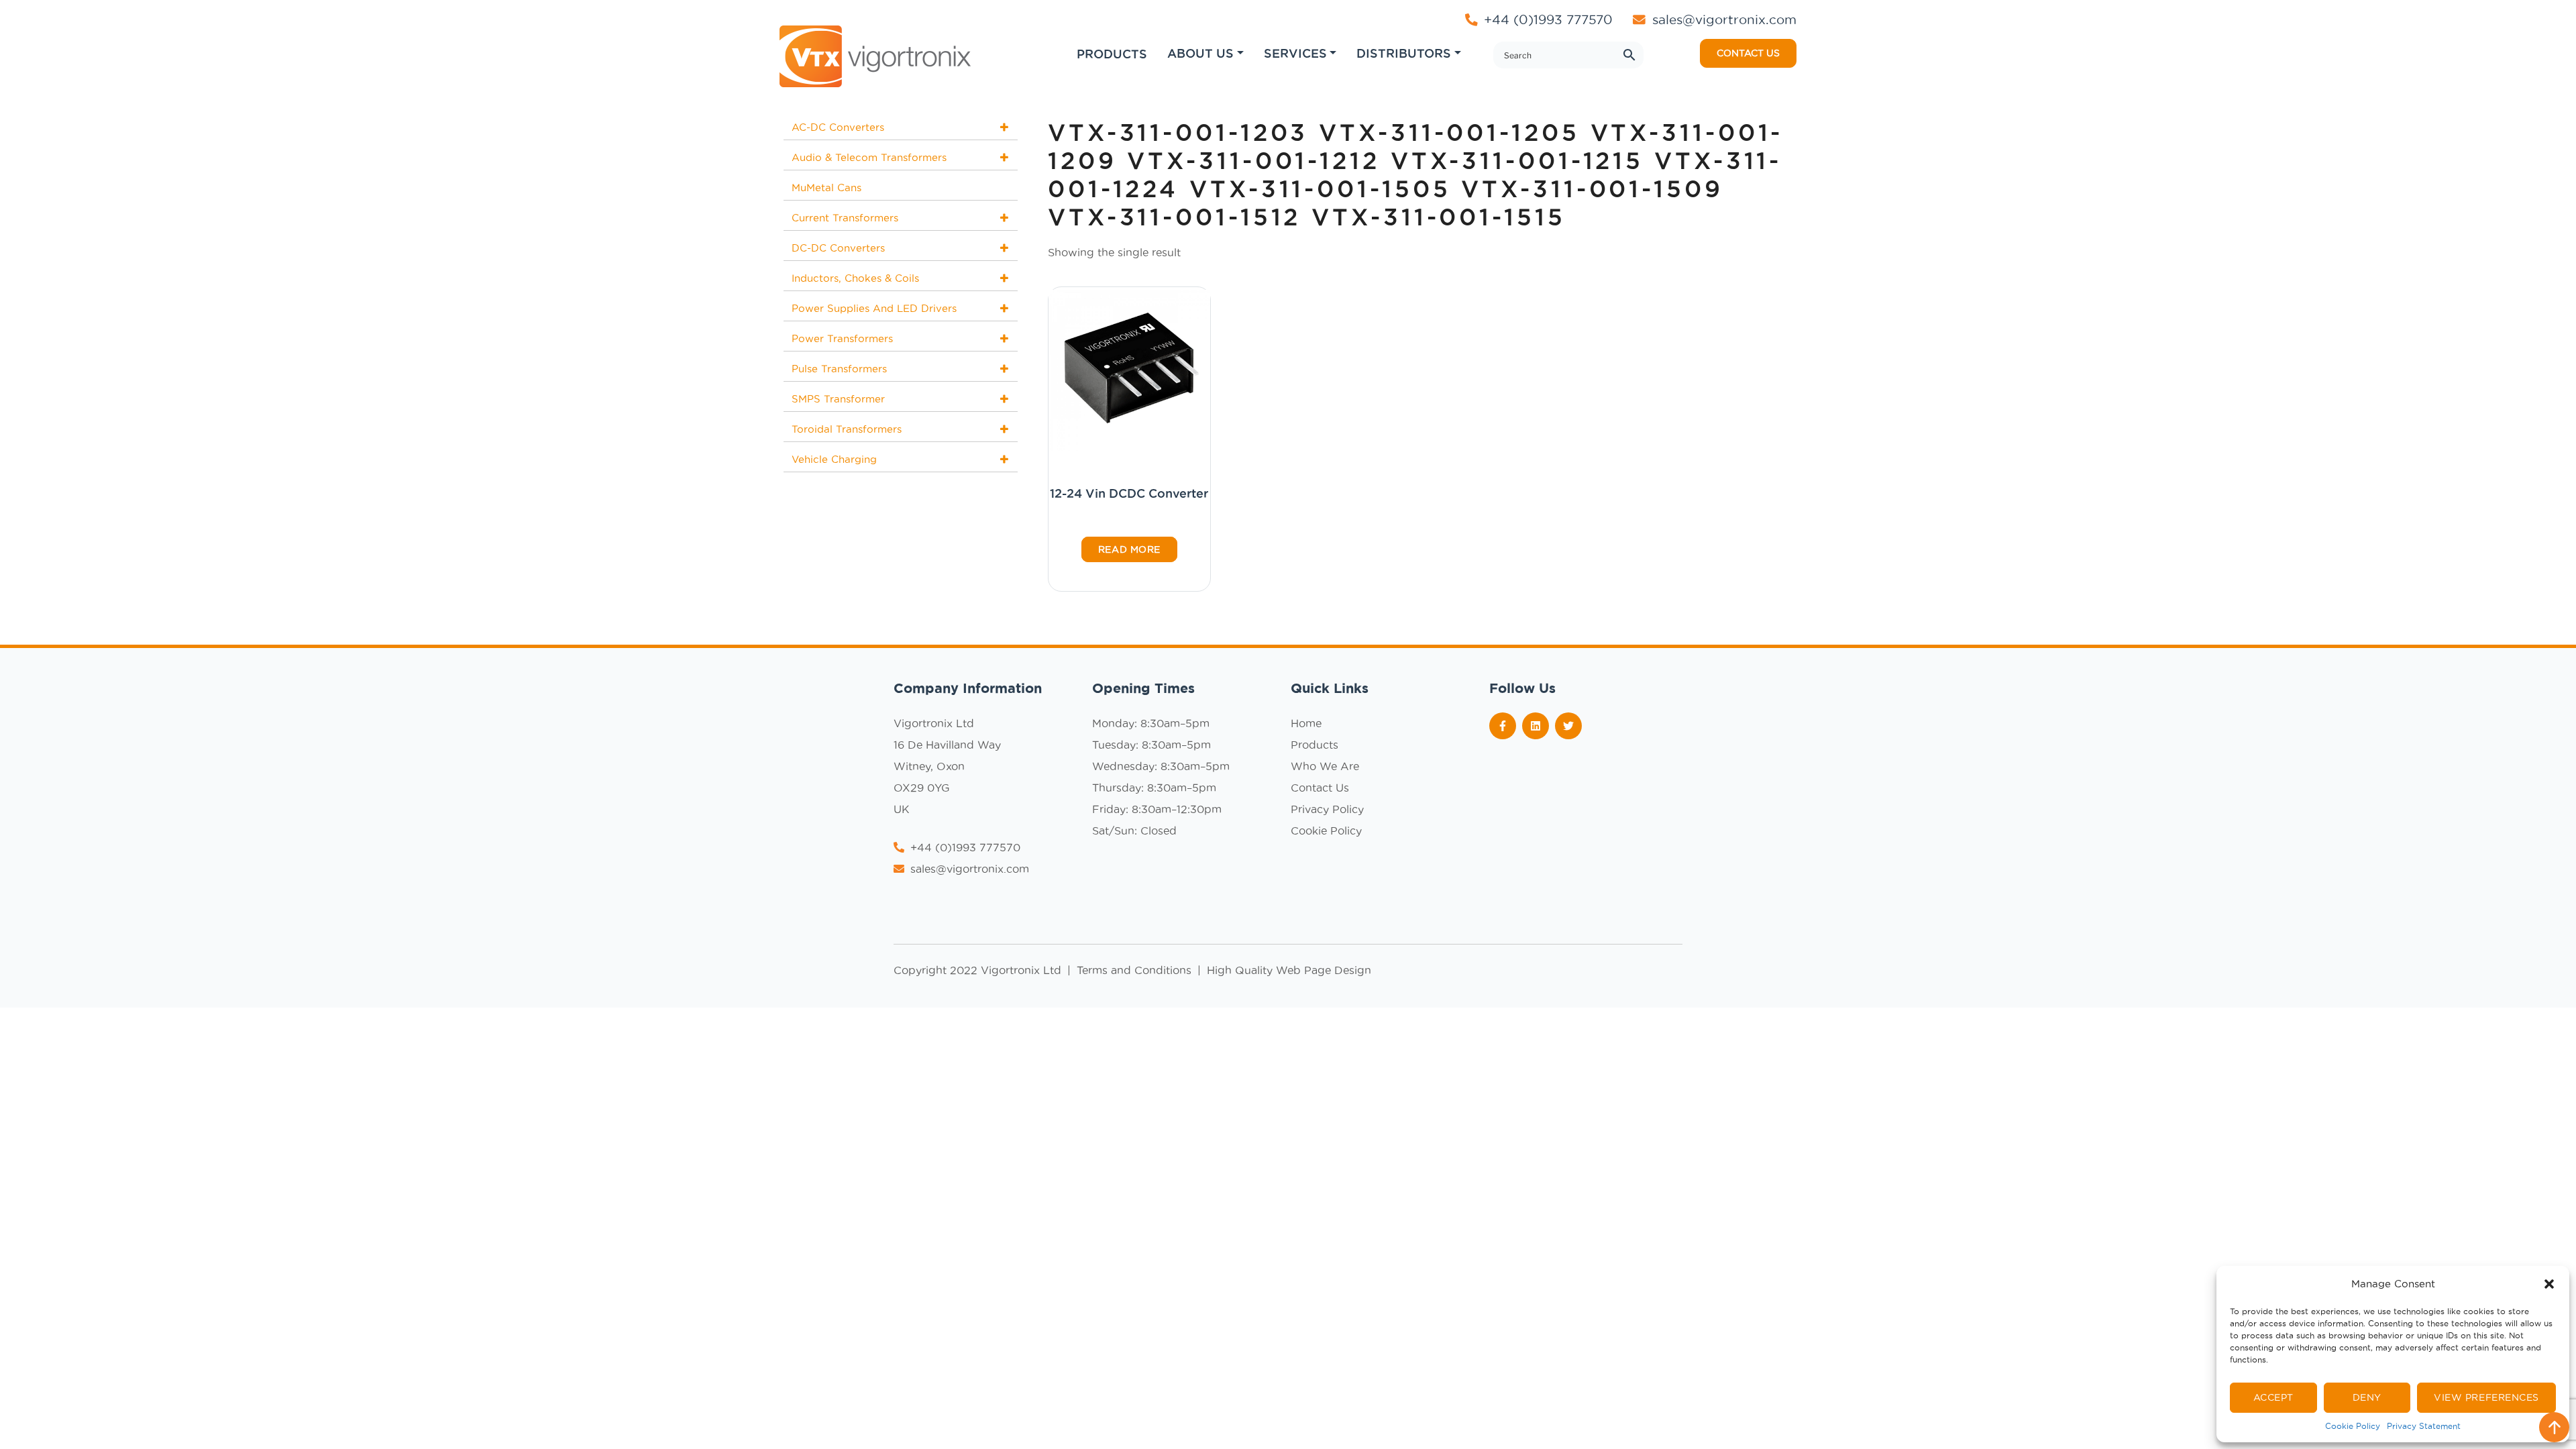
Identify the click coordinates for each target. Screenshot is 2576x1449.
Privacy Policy (1327, 809)
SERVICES (1295, 53)
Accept (2273, 1397)
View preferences (2486, 1397)
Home (1306, 723)
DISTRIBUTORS (1404, 53)
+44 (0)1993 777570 (1546, 19)
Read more (1129, 549)
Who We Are (1325, 766)
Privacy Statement (2424, 1426)
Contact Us (1320, 788)
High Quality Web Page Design (1289, 970)
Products (1314, 745)
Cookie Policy (2353, 1426)
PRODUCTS (1112, 54)
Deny (2367, 1397)
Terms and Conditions (1136, 970)
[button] (2549, 1284)
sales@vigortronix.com (1724, 19)
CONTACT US (1748, 53)
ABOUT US (1200, 53)
